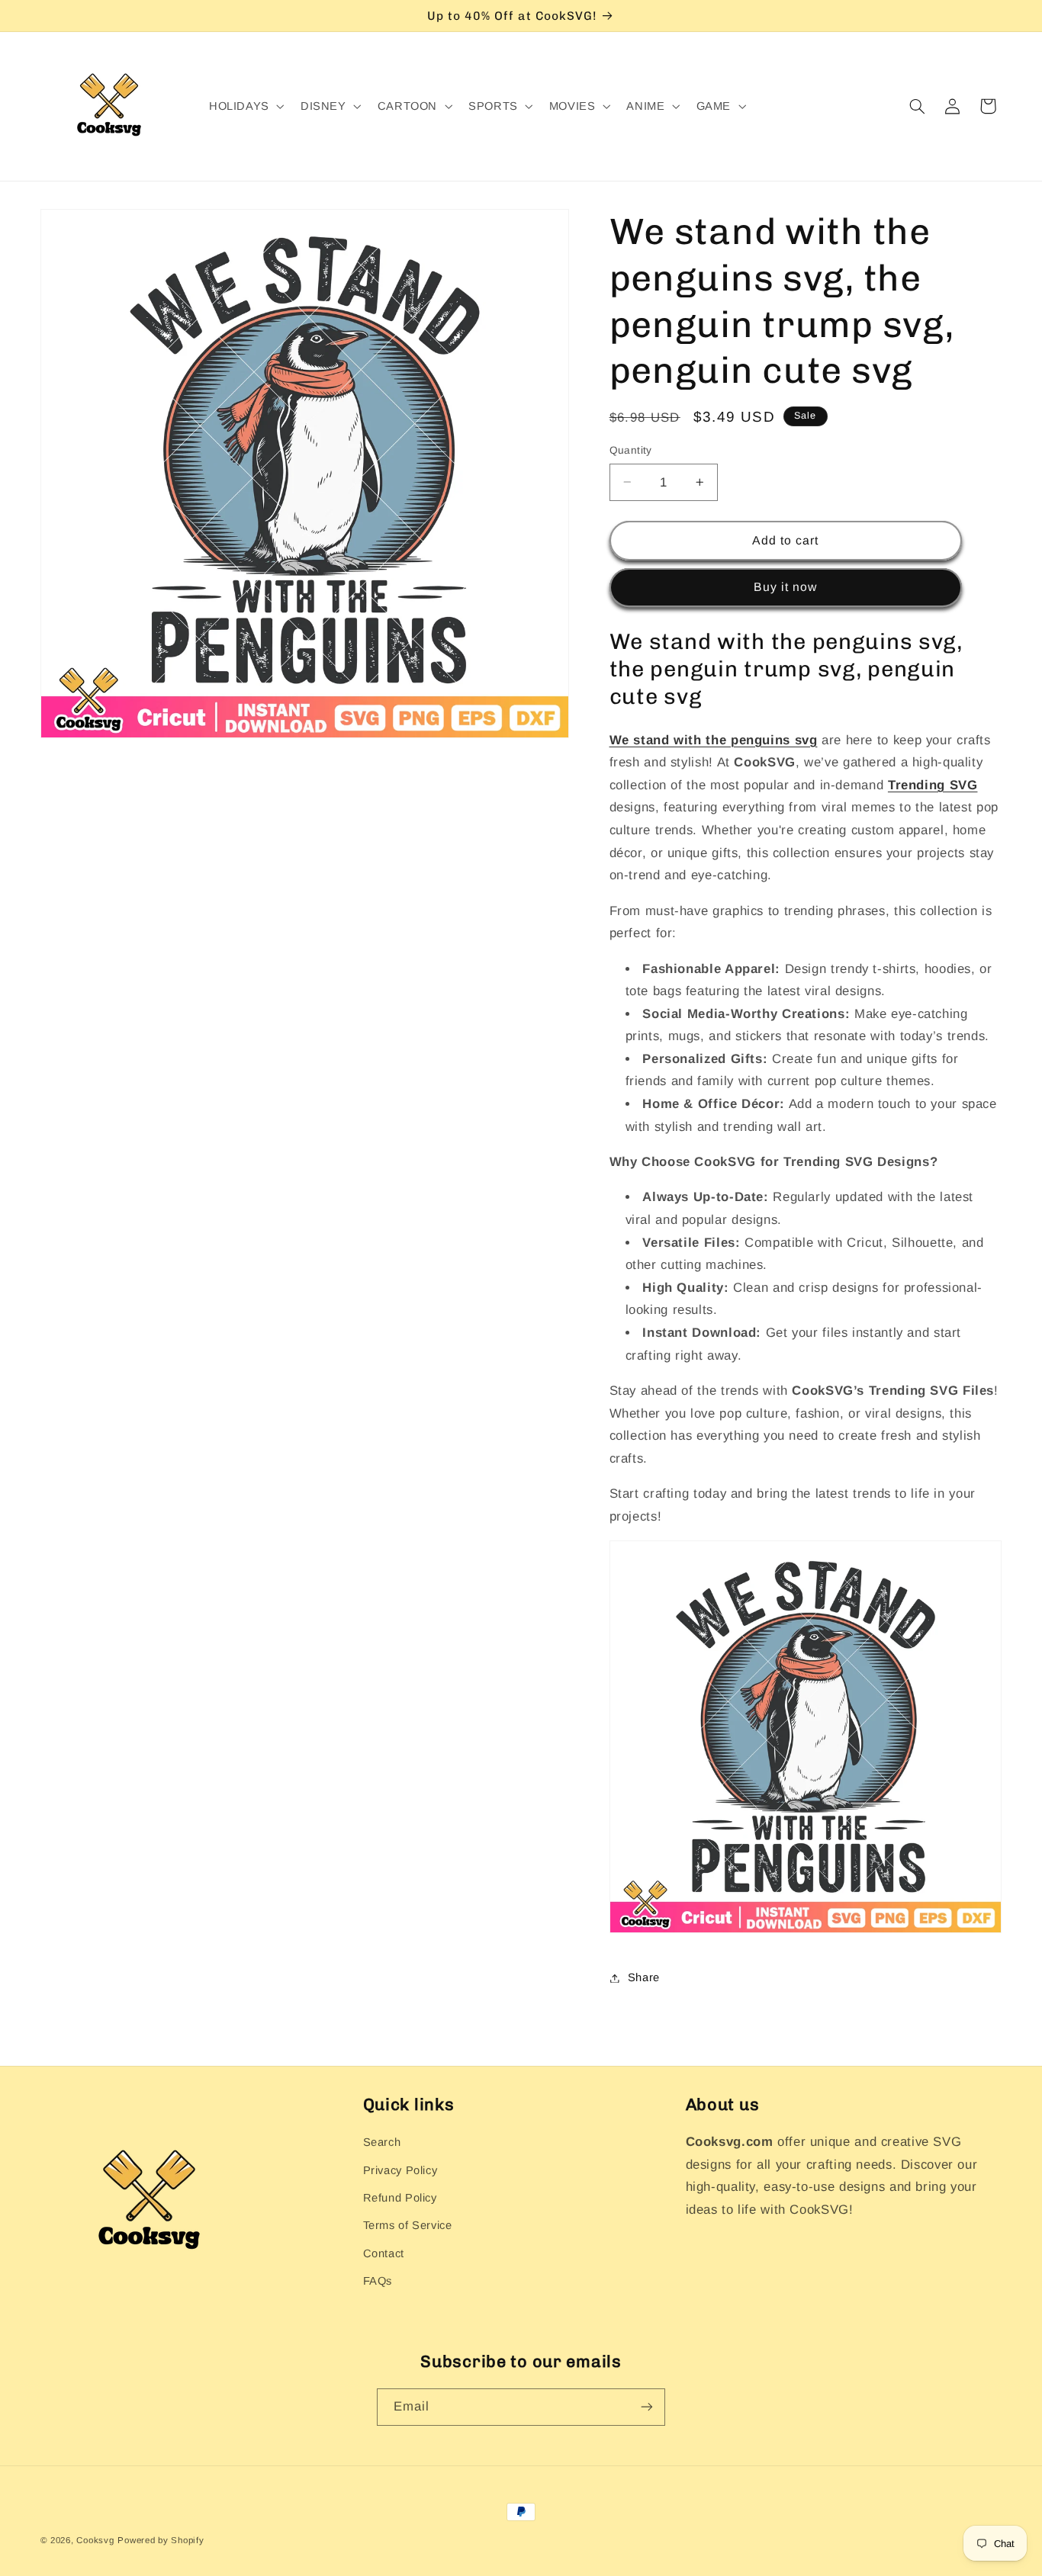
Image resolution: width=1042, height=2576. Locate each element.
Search (382, 2142)
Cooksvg (95, 2540)
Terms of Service (408, 2225)
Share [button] (644, 1977)
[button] (245, 107)
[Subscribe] (647, 2407)
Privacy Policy (400, 2170)
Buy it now (786, 587)
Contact (384, 2253)
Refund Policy (400, 2198)
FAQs (378, 2281)
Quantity (631, 450)
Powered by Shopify (161, 2540)
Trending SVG (933, 785)
